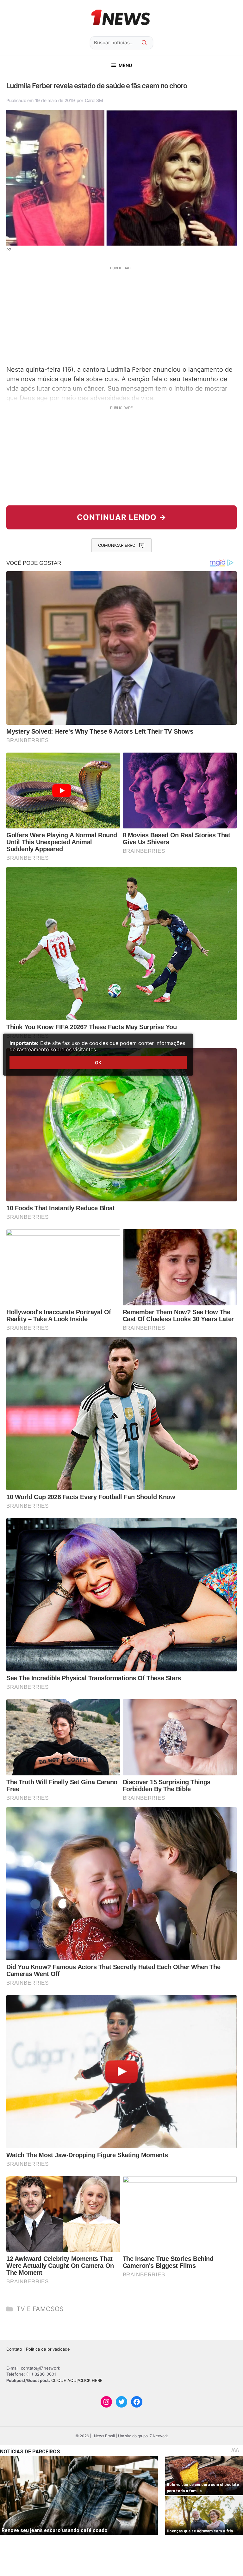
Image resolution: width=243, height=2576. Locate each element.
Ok (98, 1062)
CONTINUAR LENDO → (122, 517)
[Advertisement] (121, 315)
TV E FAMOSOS (40, 2309)
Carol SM (94, 100)
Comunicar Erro (117, 545)
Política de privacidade (48, 2349)
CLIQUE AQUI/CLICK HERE (77, 2380)
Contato (14, 2349)
